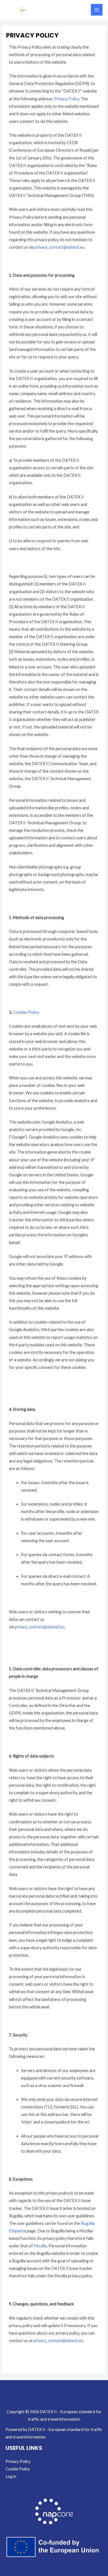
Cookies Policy (26, 1012)
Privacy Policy (67, 99)
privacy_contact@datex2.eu (60, 247)
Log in (11, 2476)
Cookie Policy (18, 2469)
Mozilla (40, 2246)
